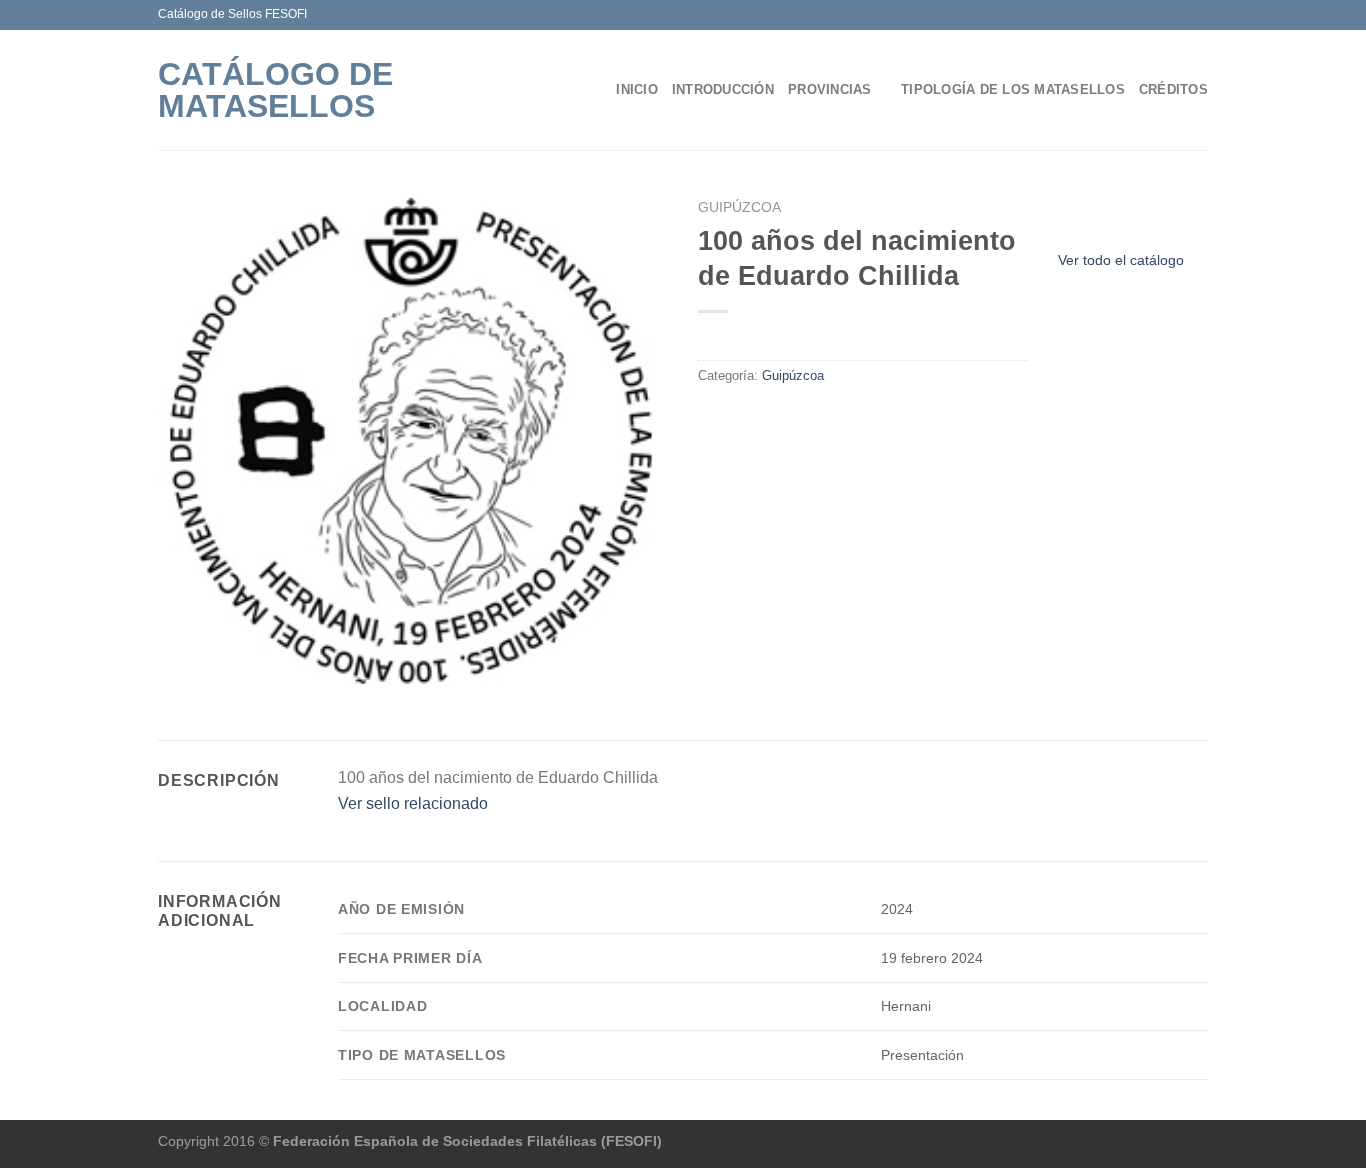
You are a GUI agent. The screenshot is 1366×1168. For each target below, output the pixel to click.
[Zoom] (179, 680)
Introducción (723, 89)
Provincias (830, 89)
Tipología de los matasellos (1013, 89)
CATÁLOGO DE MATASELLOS (275, 90)
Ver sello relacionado (413, 803)
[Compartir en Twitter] (735, 418)
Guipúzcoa (739, 207)
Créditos (1173, 89)
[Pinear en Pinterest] (783, 418)
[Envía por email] (759, 418)
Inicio (637, 89)
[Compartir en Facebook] (710, 418)
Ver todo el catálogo (1121, 260)
